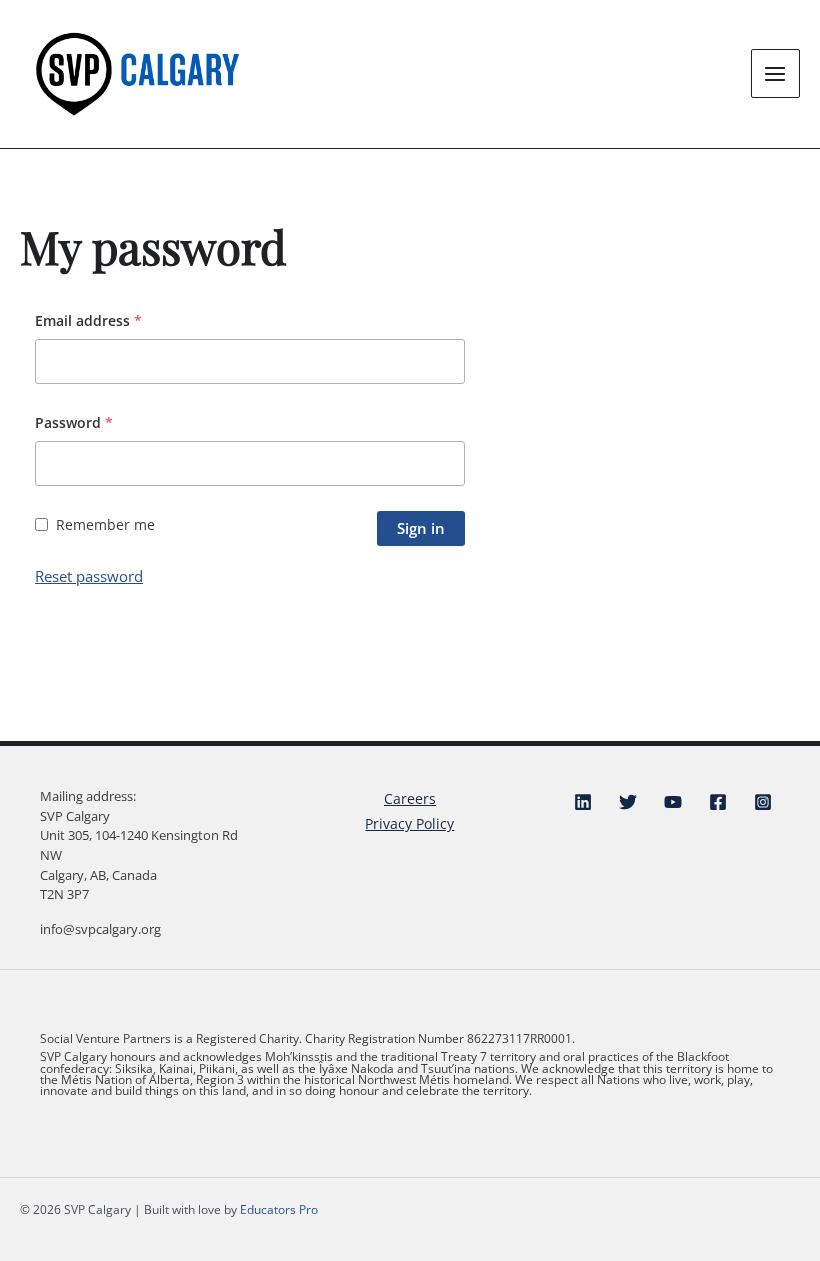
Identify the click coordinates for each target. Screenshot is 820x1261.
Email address (88, 320)
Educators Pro (279, 1209)
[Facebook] (718, 802)
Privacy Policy (409, 823)
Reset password (89, 576)
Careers (410, 798)
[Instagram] (763, 802)
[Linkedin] (583, 802)
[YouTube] (673, 802)
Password (74, 422)
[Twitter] (628, 802)
